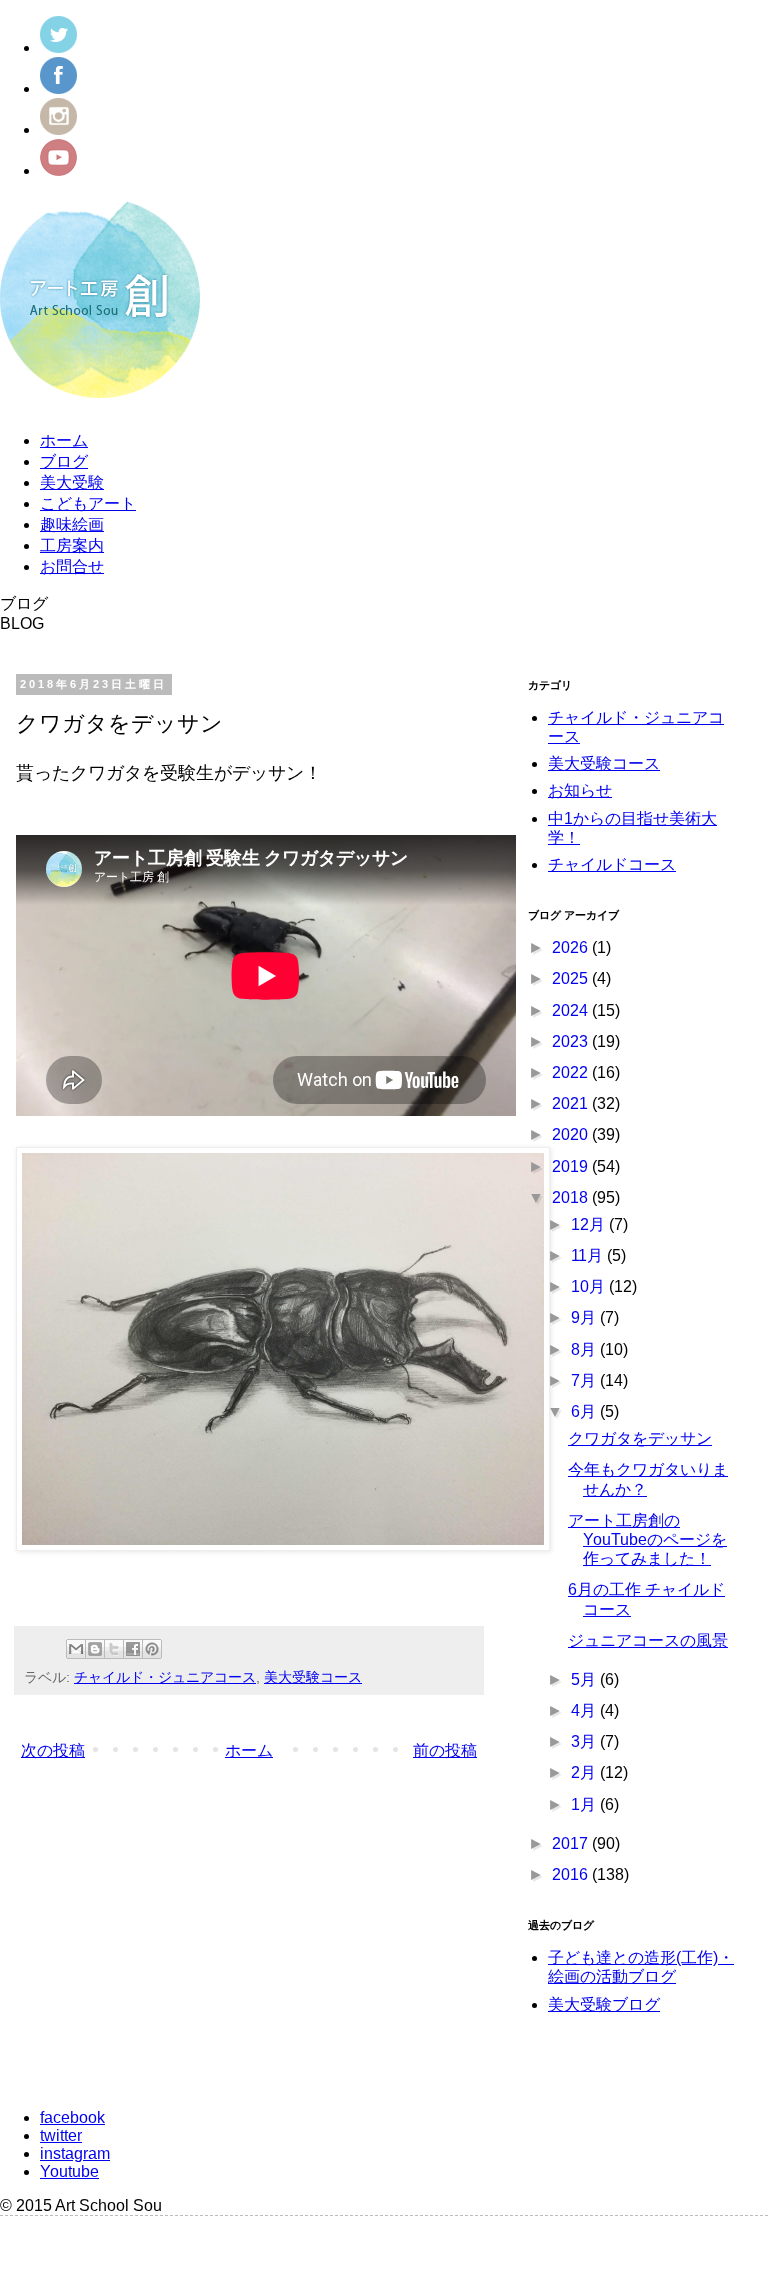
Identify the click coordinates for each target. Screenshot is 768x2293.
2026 (572, 947)
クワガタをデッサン (640, 1438)
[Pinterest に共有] (152, 1649)
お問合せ (72, 566)
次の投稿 (53, 1750)
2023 (572, 1041)
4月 (585, 1710)
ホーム (64, 440)
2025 (572, 978)
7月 (585, 1380)
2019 (572, 1166)
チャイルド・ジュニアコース (165, 1677)
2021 (572, 1103)
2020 (572, 1134)
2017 (572, 1843)
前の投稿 (445, 1750)
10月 (590, 1286)
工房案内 (72, 545)
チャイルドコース (612, 864)
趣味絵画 (72, 524)
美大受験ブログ (604, 2004)
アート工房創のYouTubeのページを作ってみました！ (647, 1539)
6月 (585, 1411)
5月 (585, 1679)
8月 (585, 1349)
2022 (572, 1072)
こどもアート (88, 503)
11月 (589, 1255)
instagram (75, 2153)
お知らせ (580, 790)
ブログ (64, 461)
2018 (572, 1197)
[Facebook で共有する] (133, 1649)
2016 (572, 1874)
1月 (585, 1804)
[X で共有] (114, 1649)
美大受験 (72, 482)
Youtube (69, 2171)
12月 (590, 1224)
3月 (585, 1741)
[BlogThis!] (95, 1649)
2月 (585, 1772)
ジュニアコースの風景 (648, 1640)
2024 (572, 1010)
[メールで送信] (76, 1649)
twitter (61, 2135)
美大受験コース (313, 1677)
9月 (585, 1317)
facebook (72, 2117)
